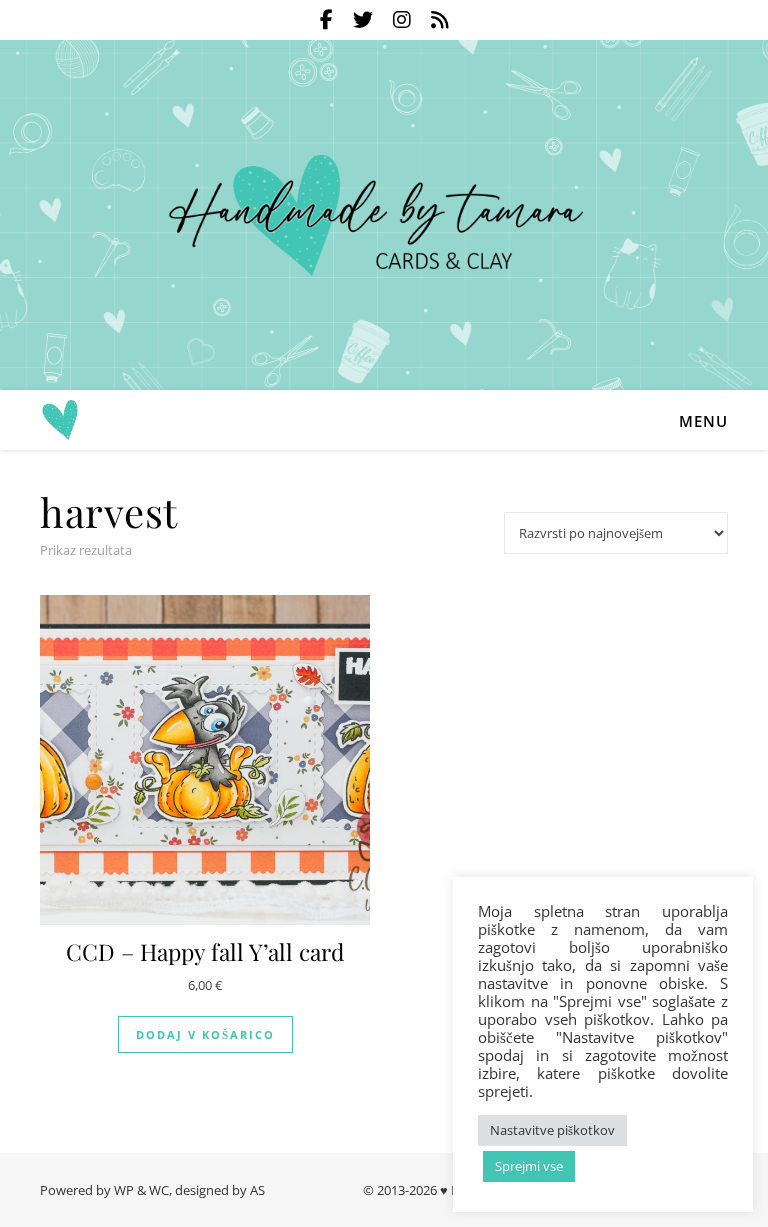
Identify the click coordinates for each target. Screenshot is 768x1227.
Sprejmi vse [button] (529, 1166)
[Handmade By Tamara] (384, 215)
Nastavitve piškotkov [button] (552, 1130)
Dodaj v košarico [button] (205, 1034)
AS (257, 1190)
